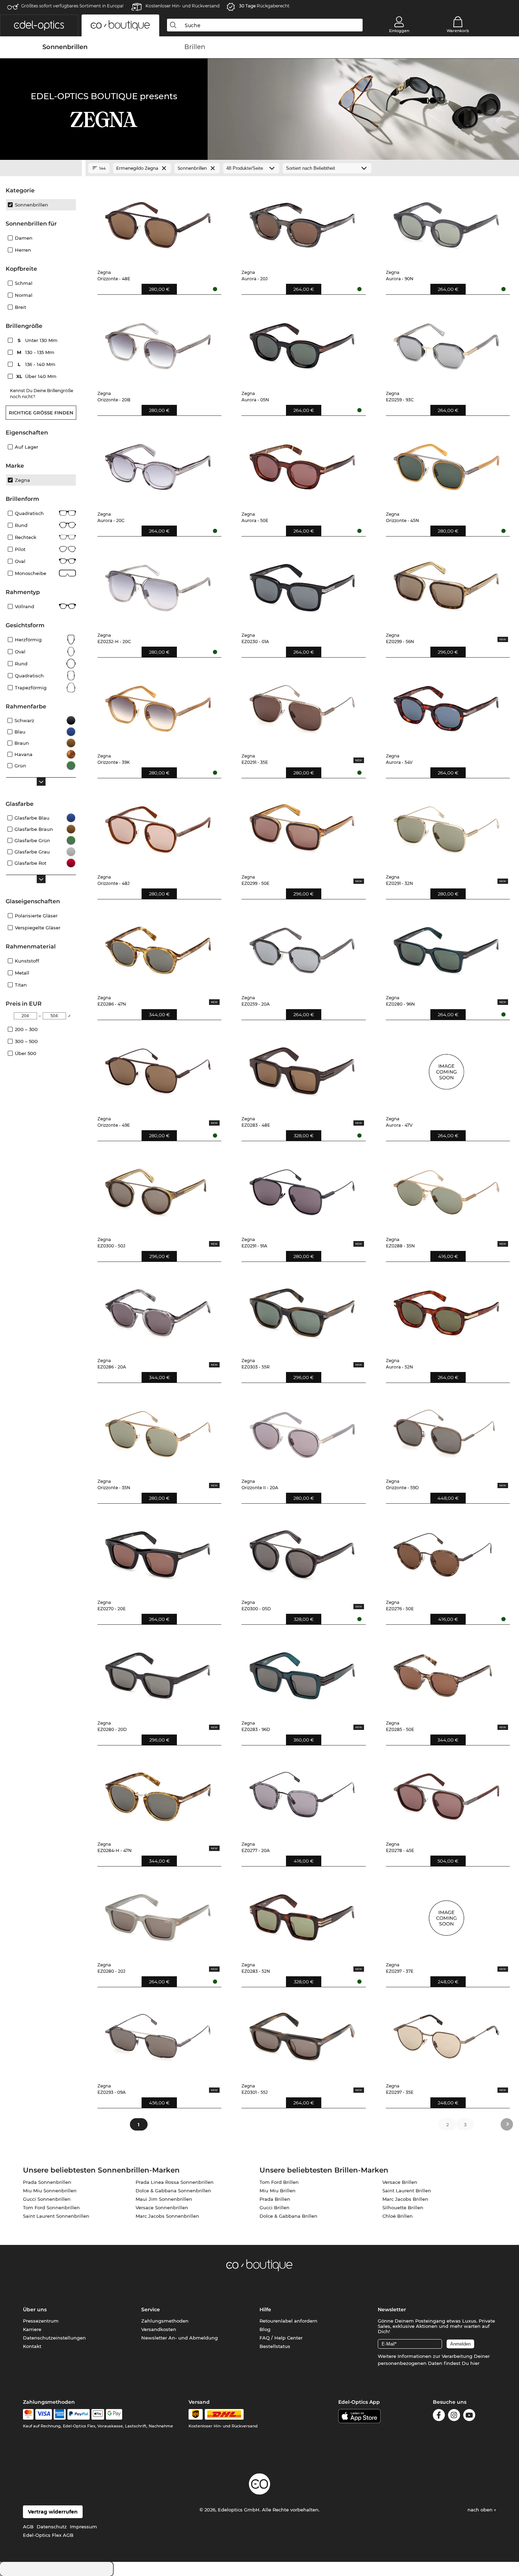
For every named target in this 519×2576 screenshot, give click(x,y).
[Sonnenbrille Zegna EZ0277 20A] (302, 1793)
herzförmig (28, 640)
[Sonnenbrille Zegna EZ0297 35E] (446, 2035)
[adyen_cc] (28, 2414)
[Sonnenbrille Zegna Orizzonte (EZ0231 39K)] (158, 706)
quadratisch (29, 676)
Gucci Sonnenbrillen (47, 2199)
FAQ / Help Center (281, 2338)
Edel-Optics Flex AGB (48, 2535)
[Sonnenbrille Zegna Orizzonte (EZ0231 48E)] (158, 222)
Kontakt (32, 2346)
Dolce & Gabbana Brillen (288, 2216)
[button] (39, 25)
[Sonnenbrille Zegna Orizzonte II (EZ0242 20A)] (302, 1431)
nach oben (481, 2510)
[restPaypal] (79, 2414)
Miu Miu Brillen (278, 2191)
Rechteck (26, 537)
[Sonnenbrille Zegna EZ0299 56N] (446, 585)
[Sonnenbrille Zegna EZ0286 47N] (158, 947)
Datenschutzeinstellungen (54, 2338)
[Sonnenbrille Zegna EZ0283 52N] (302, 1915)
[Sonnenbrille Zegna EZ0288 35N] (446, 1189)
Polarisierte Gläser (36, 916)
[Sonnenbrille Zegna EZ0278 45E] (446, 1793)
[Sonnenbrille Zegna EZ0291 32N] (446, 826)
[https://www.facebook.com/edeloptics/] (439, 2416)
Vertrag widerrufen (53, 2512)
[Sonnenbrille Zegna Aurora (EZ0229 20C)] (158, 464)
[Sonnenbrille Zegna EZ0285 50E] (446, 1673)
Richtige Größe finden (41, 413)
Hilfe (265, 2310)
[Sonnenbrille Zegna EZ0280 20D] (158, 1673)
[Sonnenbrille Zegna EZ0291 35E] (302, 706)
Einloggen (399, 31)
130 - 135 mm (36, 352)
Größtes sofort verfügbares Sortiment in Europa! (72, 6)
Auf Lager (26, 447)
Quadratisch (29, 513)
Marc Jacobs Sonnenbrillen (167, 2216)
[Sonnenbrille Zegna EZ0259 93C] (446, 343)
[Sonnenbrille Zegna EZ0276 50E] (446, 1552)
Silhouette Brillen (403, 2207)
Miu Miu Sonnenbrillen (50, 2191)
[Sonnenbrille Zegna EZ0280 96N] (446, 947)
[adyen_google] (114, 2414)
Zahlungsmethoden (165, 2321)
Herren (23, 250)
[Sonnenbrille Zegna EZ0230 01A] (302, 585)
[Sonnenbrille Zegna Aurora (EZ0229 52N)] (446, 1310)
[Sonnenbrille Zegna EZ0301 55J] (302, 2035)
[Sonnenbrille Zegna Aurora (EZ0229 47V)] (446, 1068)
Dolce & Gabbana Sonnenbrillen (173, 2191)
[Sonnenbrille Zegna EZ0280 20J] (158, 1915)
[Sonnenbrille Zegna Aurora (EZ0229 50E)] (302, 464)
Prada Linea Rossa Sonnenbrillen (175, 2182)
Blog (265, 2329)
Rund (21, 525)
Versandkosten (159, 2329)
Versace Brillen (400, 2182)
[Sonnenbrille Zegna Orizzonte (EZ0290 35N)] (158, 1431)
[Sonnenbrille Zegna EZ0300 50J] (158, 1189)
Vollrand (25, 606)
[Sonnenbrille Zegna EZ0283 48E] (302, 1068)
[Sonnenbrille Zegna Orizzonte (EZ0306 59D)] (446, 1431)
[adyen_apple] (98, 2414)
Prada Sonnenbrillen (47, 2182)
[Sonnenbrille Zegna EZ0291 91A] (302, 1189)
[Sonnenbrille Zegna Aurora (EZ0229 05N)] (302, 343)
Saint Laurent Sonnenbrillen (56, 2216)
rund (21, 664)
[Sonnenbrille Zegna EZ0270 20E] (158, 1552)
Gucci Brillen (275, 2207)
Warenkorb (458, 31)
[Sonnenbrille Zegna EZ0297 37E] (446, 1915)
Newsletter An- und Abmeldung (180, 2338)
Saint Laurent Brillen (407, 2191)
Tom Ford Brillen (279, 2182)
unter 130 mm (38, 340)
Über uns (35, 2310)
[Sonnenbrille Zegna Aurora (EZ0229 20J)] (302, 222)
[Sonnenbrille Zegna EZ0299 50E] (302, 826)
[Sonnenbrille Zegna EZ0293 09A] (158, 2035)
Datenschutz (52, 2527)
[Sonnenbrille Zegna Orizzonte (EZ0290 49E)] (158, 1068)
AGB (28, 2527)
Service (151, 2310)
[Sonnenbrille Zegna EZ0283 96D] (302, 1673)
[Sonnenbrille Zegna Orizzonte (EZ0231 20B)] (158, 343)
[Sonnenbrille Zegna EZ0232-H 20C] (158, 585)
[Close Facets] (41, 168)
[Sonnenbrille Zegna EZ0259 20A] (302, 947)
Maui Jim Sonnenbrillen (164, 2199)
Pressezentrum (41, 2321)
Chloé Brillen (398, 2216)
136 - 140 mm (37, 364)
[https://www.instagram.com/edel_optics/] (454, 2416)
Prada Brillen (275, 2199)
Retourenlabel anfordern (288, 2321)
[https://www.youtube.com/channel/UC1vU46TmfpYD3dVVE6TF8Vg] (469, 2416)
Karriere (32, 2329)
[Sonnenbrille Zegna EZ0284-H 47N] (158, 1793)
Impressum (83, 2527)
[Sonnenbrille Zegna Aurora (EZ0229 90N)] (446, 222)
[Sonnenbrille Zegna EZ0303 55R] (302, 1310)
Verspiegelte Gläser (38, 928)
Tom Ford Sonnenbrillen (51, 2207)
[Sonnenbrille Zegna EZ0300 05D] (302, 1552)
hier (475, 2363)
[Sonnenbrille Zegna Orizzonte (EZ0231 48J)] (158, 826)
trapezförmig (31, 688)
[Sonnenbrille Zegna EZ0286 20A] (158, 1310)
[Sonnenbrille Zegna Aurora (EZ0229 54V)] (446, 706)
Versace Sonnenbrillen (162, 2207)
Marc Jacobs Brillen (405, 2199)
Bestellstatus (275, 2346)
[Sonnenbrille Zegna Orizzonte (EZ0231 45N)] (446, 464)
